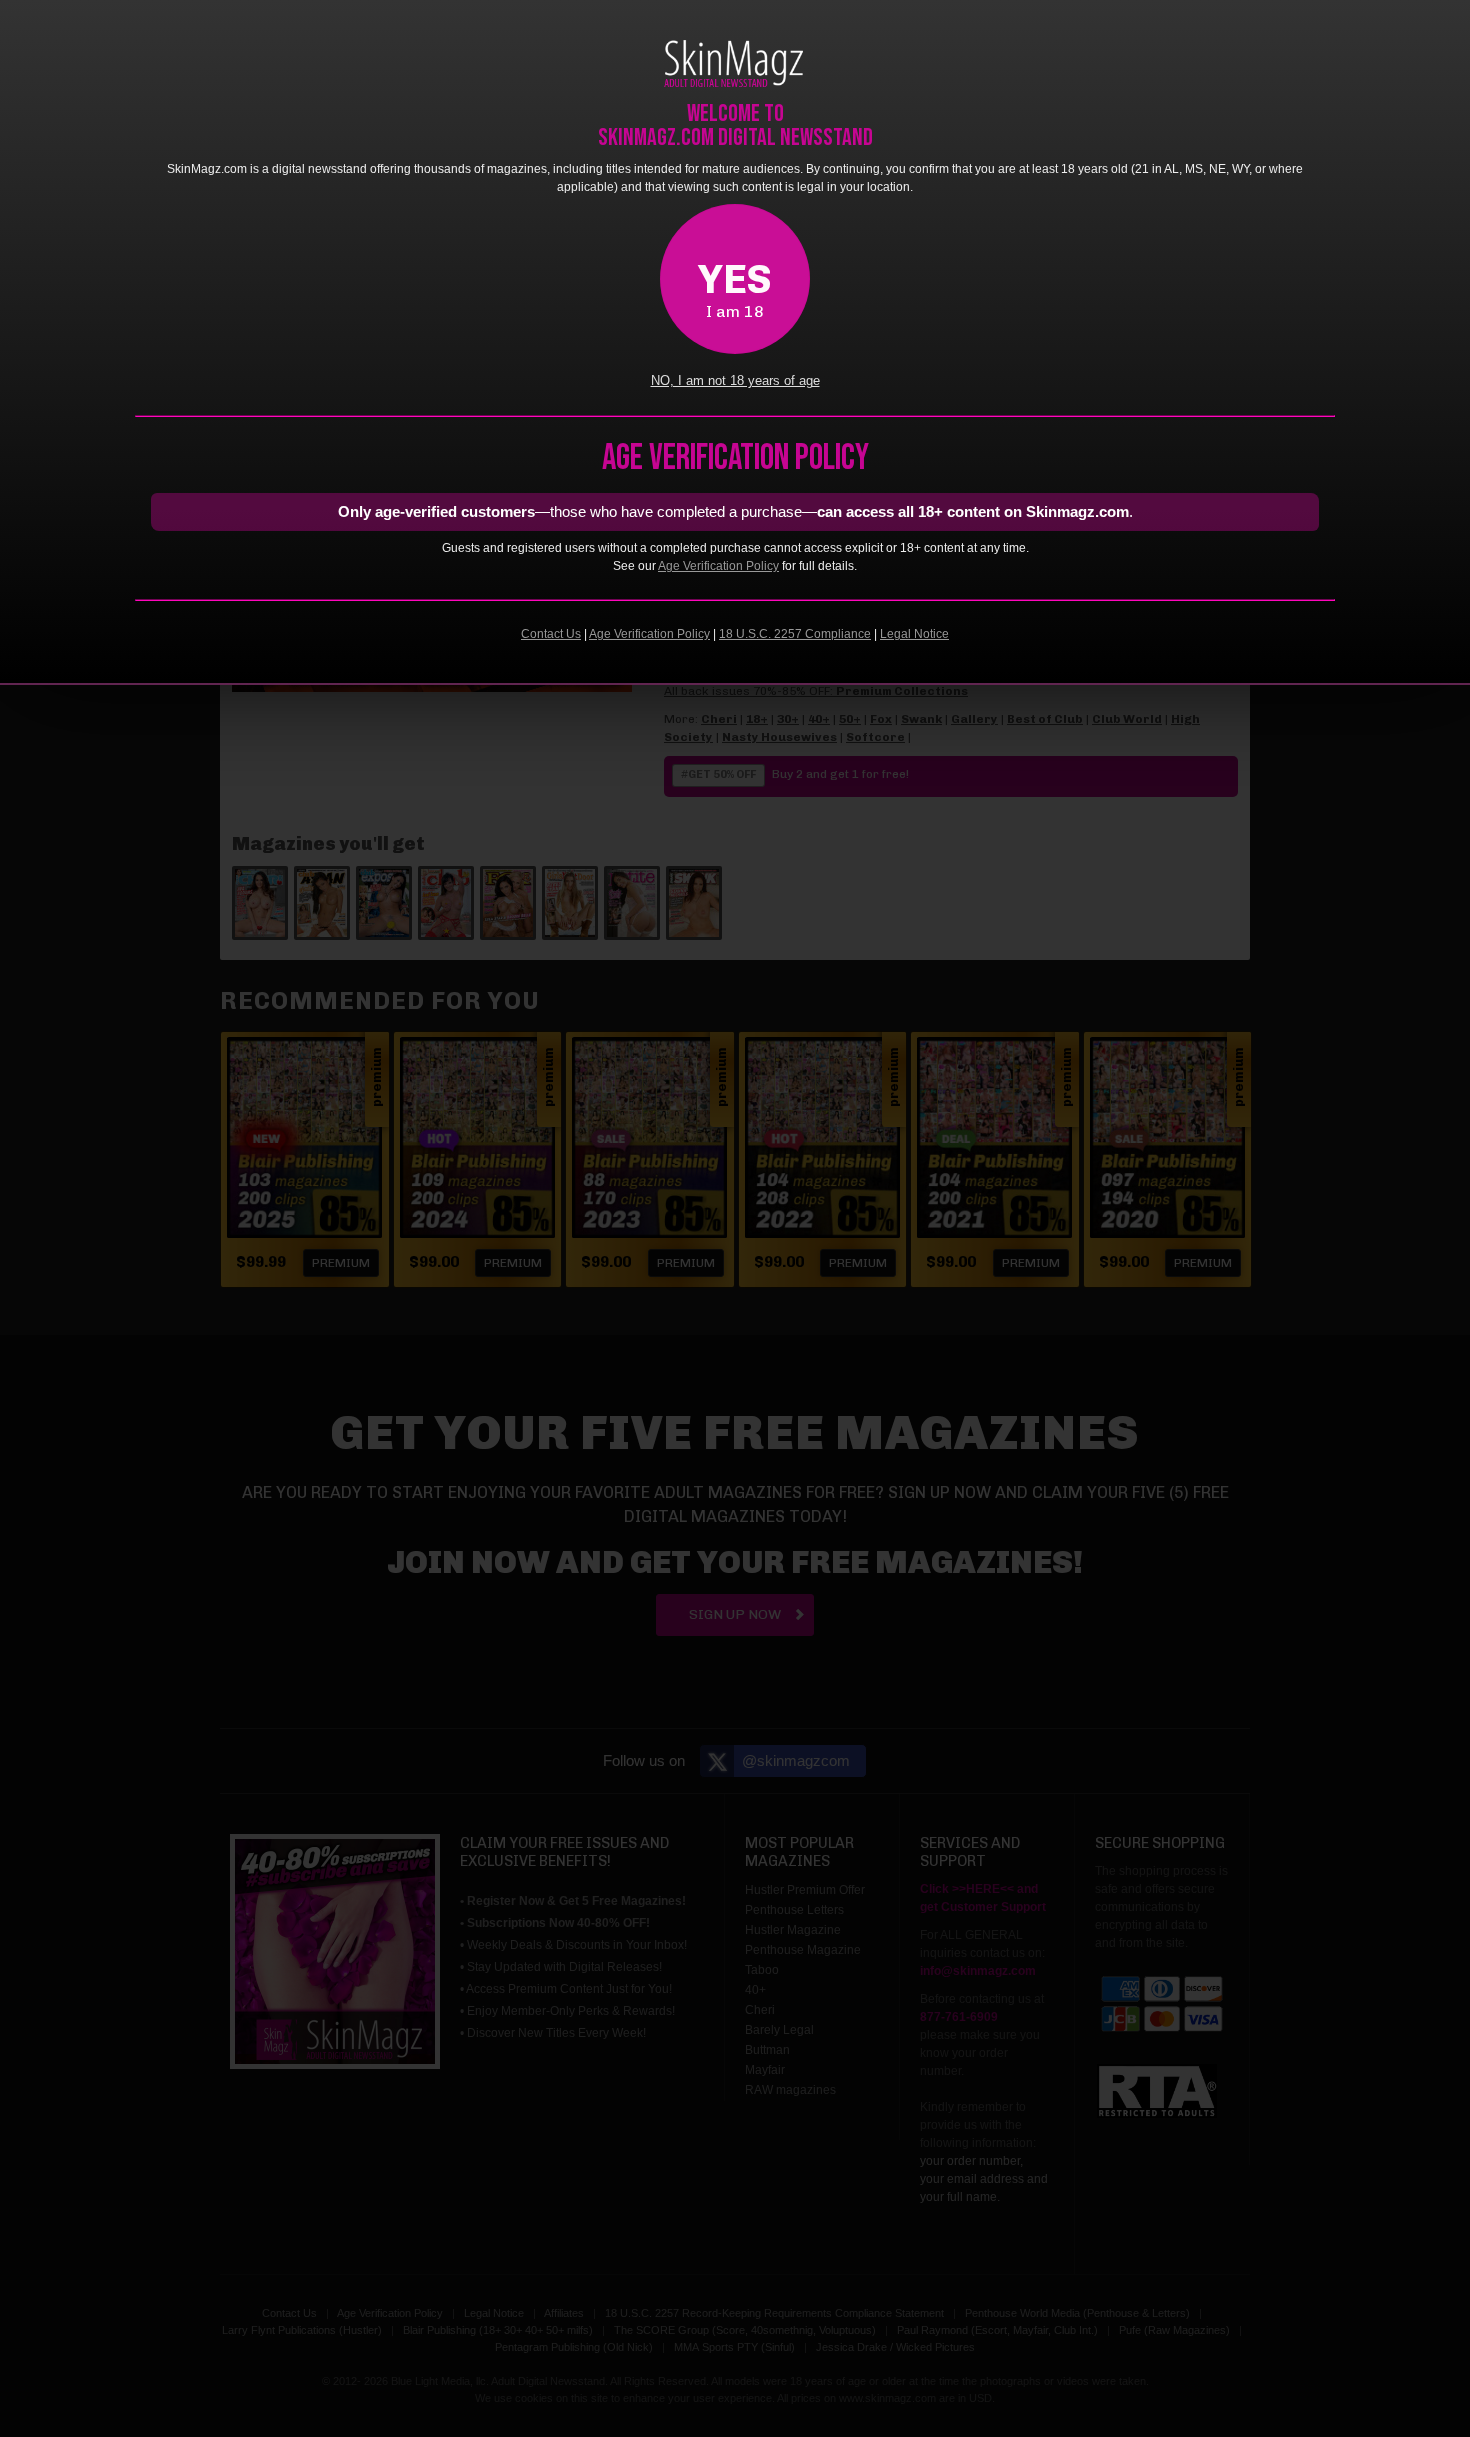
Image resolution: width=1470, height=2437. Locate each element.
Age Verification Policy (718, 566)
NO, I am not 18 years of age (735, 381)
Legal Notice (914, 634)
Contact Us (551, 634)
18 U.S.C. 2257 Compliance (795, 634)
